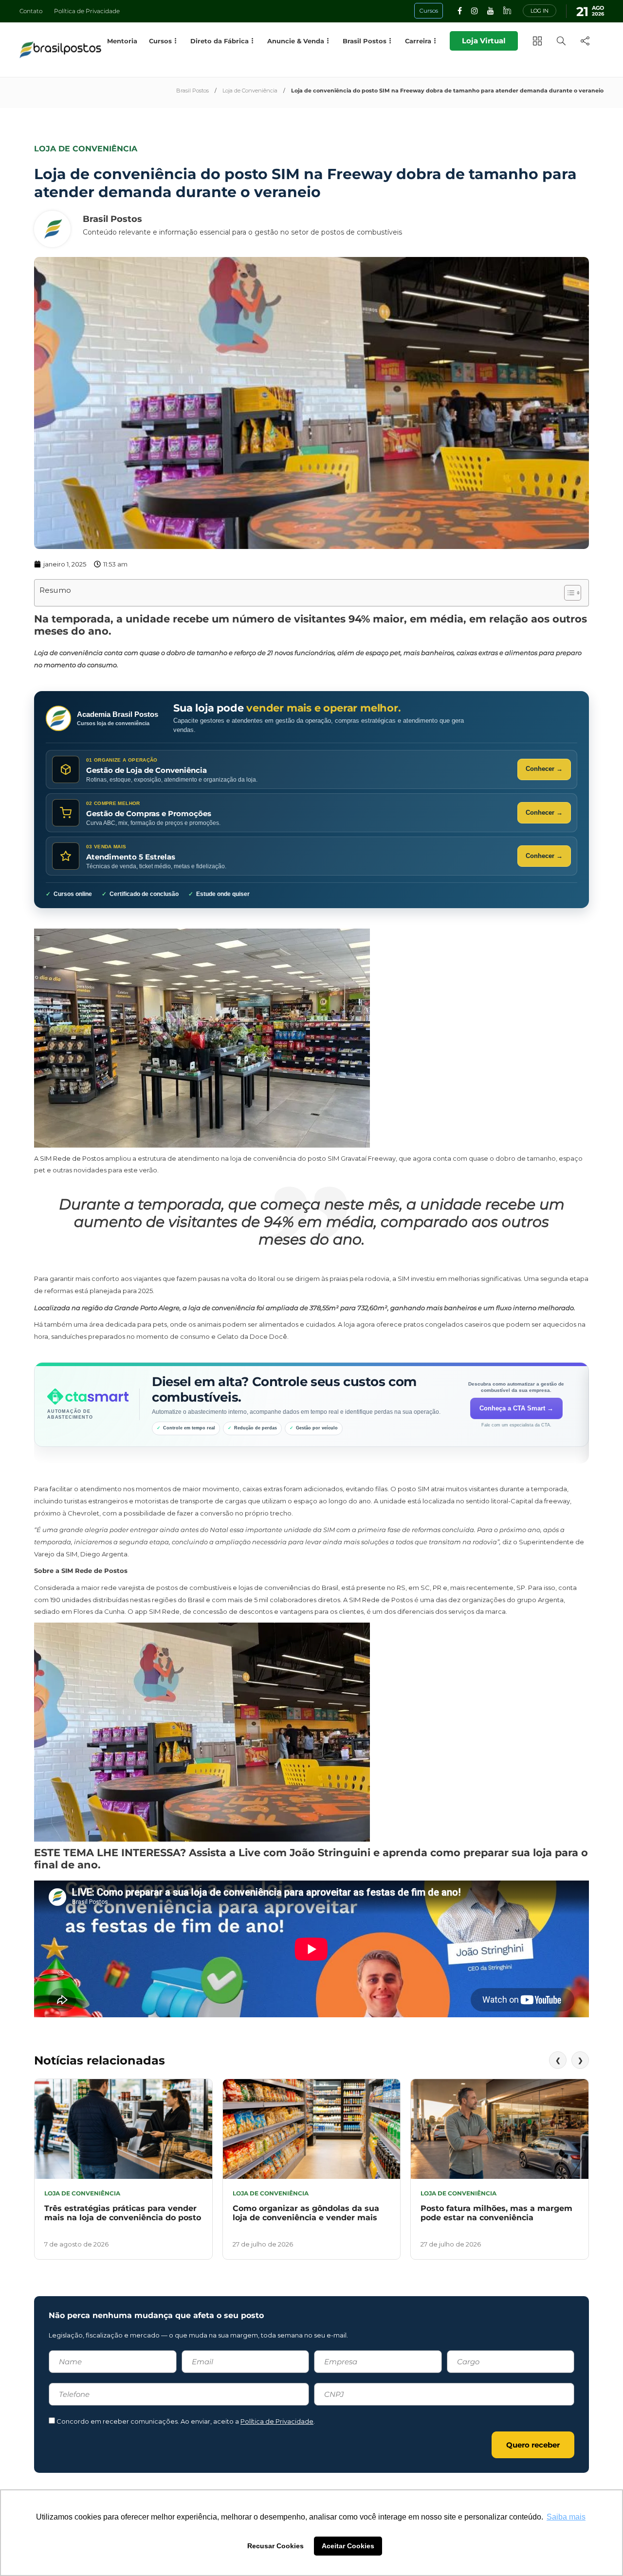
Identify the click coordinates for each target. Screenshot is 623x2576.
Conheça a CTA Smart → (516, 1408)
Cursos (160, 41)
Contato (31, 11)
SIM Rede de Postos (72, 1158)
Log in (540, 11)
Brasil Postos (192, 91)
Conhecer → (544, 769)
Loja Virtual (484, 41)
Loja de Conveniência (250, 91)
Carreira (418, 41)
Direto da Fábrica (220, 41)
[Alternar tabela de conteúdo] (568, 593)
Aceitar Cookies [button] (348, 2546)
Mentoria (122, 41)
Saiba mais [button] (566, 2517)
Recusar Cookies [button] (275, 2546)
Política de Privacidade (87, 11)
